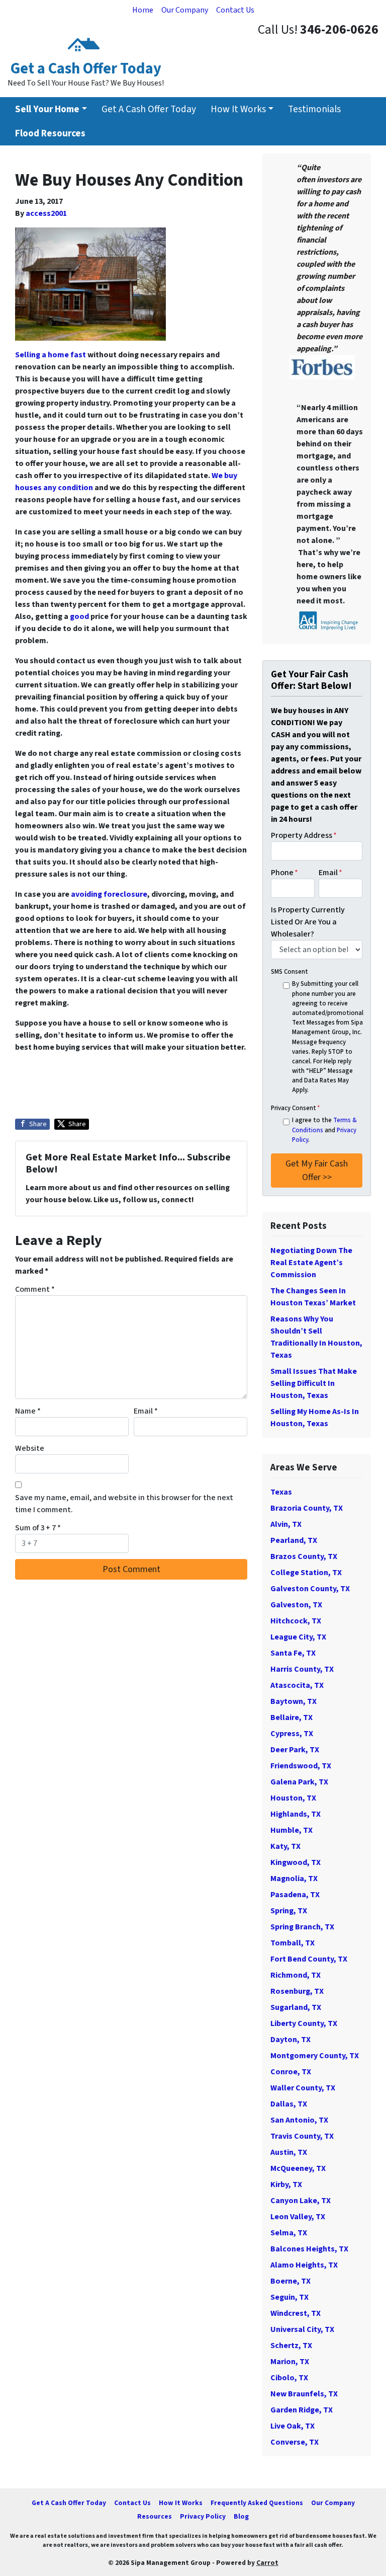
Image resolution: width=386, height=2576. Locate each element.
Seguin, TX (289, 2297)
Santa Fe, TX (293, 1653)
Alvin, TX (286, 1524)
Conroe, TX (291, 2072)
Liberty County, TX (304, 2023)
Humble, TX (292, 1830)
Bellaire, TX (292, 1718)
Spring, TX (289, 1911)
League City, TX (298, 1637)
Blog (241, 2516)
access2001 (46, 213)
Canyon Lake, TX (301, 2201)
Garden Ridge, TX (302, 2410)
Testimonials (314, 109)
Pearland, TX (294, 1540)
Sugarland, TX (296, 2007)
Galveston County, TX (310, 1589)
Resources (155, 2516)
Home (143, 10)
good (79, 616)
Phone (284, 873)
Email (146, 1411)
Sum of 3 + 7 (38, 1528)
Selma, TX (289, 2233)
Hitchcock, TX (296, 1621)
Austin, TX (289, 2152)
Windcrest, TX (296, 2313)
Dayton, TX (291, 2040)
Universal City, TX (302, 2329)
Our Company (185, 10)
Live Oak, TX (293, 2426)
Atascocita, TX (297, 1685)
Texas (281, 1492)
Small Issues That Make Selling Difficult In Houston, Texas (314, 1383)
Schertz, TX (291, 2346)
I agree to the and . (324, 1130)
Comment (35, 1289)
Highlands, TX (296, 1814)
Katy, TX (285, 1846)
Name (28, 1411)
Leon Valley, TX (298, 2217)
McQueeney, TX (298, 2168)
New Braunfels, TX (304, 2394)
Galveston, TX (296, 1605)
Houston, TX (293, 1798)
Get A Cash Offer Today (149, 109)
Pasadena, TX (295, 1895)
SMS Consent (289, 972)
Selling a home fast (51, 355)
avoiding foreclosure (109, 894)
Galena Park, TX (299, 1782)
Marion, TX (290, 2362)
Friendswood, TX (301, 1766)
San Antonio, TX (299, 2120)
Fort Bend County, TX (309, 1959)
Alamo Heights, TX (304, 2265)
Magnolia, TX (294, 1879)
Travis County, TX (302, 2136)
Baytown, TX (294, 1701)
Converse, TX (295, 2442)
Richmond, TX (296, 1975)
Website (30, 1448)
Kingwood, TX (296, 1862)
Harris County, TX (302, 1669)
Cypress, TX (292, 1734)
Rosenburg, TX (297, 1991)
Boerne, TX (291, 2281)
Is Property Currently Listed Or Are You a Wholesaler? (308, 922)
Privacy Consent (295, 1108)
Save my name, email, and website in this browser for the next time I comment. (124, 1504)
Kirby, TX (286, 2184)
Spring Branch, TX (302, 1927)
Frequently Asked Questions (257, 2503)
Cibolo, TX (289, 2378)
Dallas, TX (289, 2104)
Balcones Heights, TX (309, 2249)
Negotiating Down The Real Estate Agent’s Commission (311, 1263)
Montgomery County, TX (315, 2056)
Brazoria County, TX (307, 1508)
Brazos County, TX (304, 1556)
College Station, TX (306, 1573)
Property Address (304, 835)
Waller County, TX (303, 2088)
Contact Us (235, 10)
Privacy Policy (203, 2516)
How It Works (238, 109)
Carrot (267, 2563)
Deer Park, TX (295, 1750)
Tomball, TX (293, 1943)
